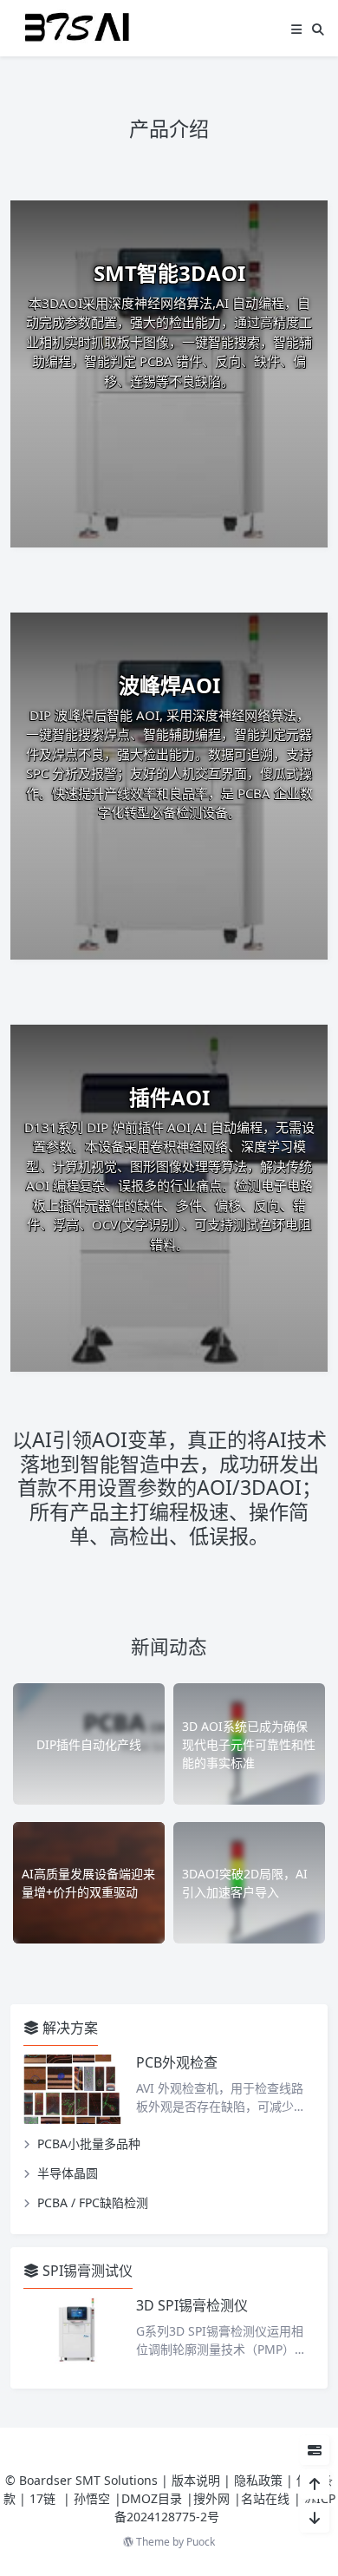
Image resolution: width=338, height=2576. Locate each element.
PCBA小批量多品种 (89, 2143)
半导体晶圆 (68, 2173)
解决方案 (68, 2028)
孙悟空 (92, 2498)
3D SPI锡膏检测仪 (192, 2305)
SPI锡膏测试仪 (86, 2271)
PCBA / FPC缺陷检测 (93, 2202)
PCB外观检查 (177, 2062)
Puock (201, 2542)
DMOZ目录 (152, 2498)
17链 (44, 2498)
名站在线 (265, 2498)
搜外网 (211, 2498)
